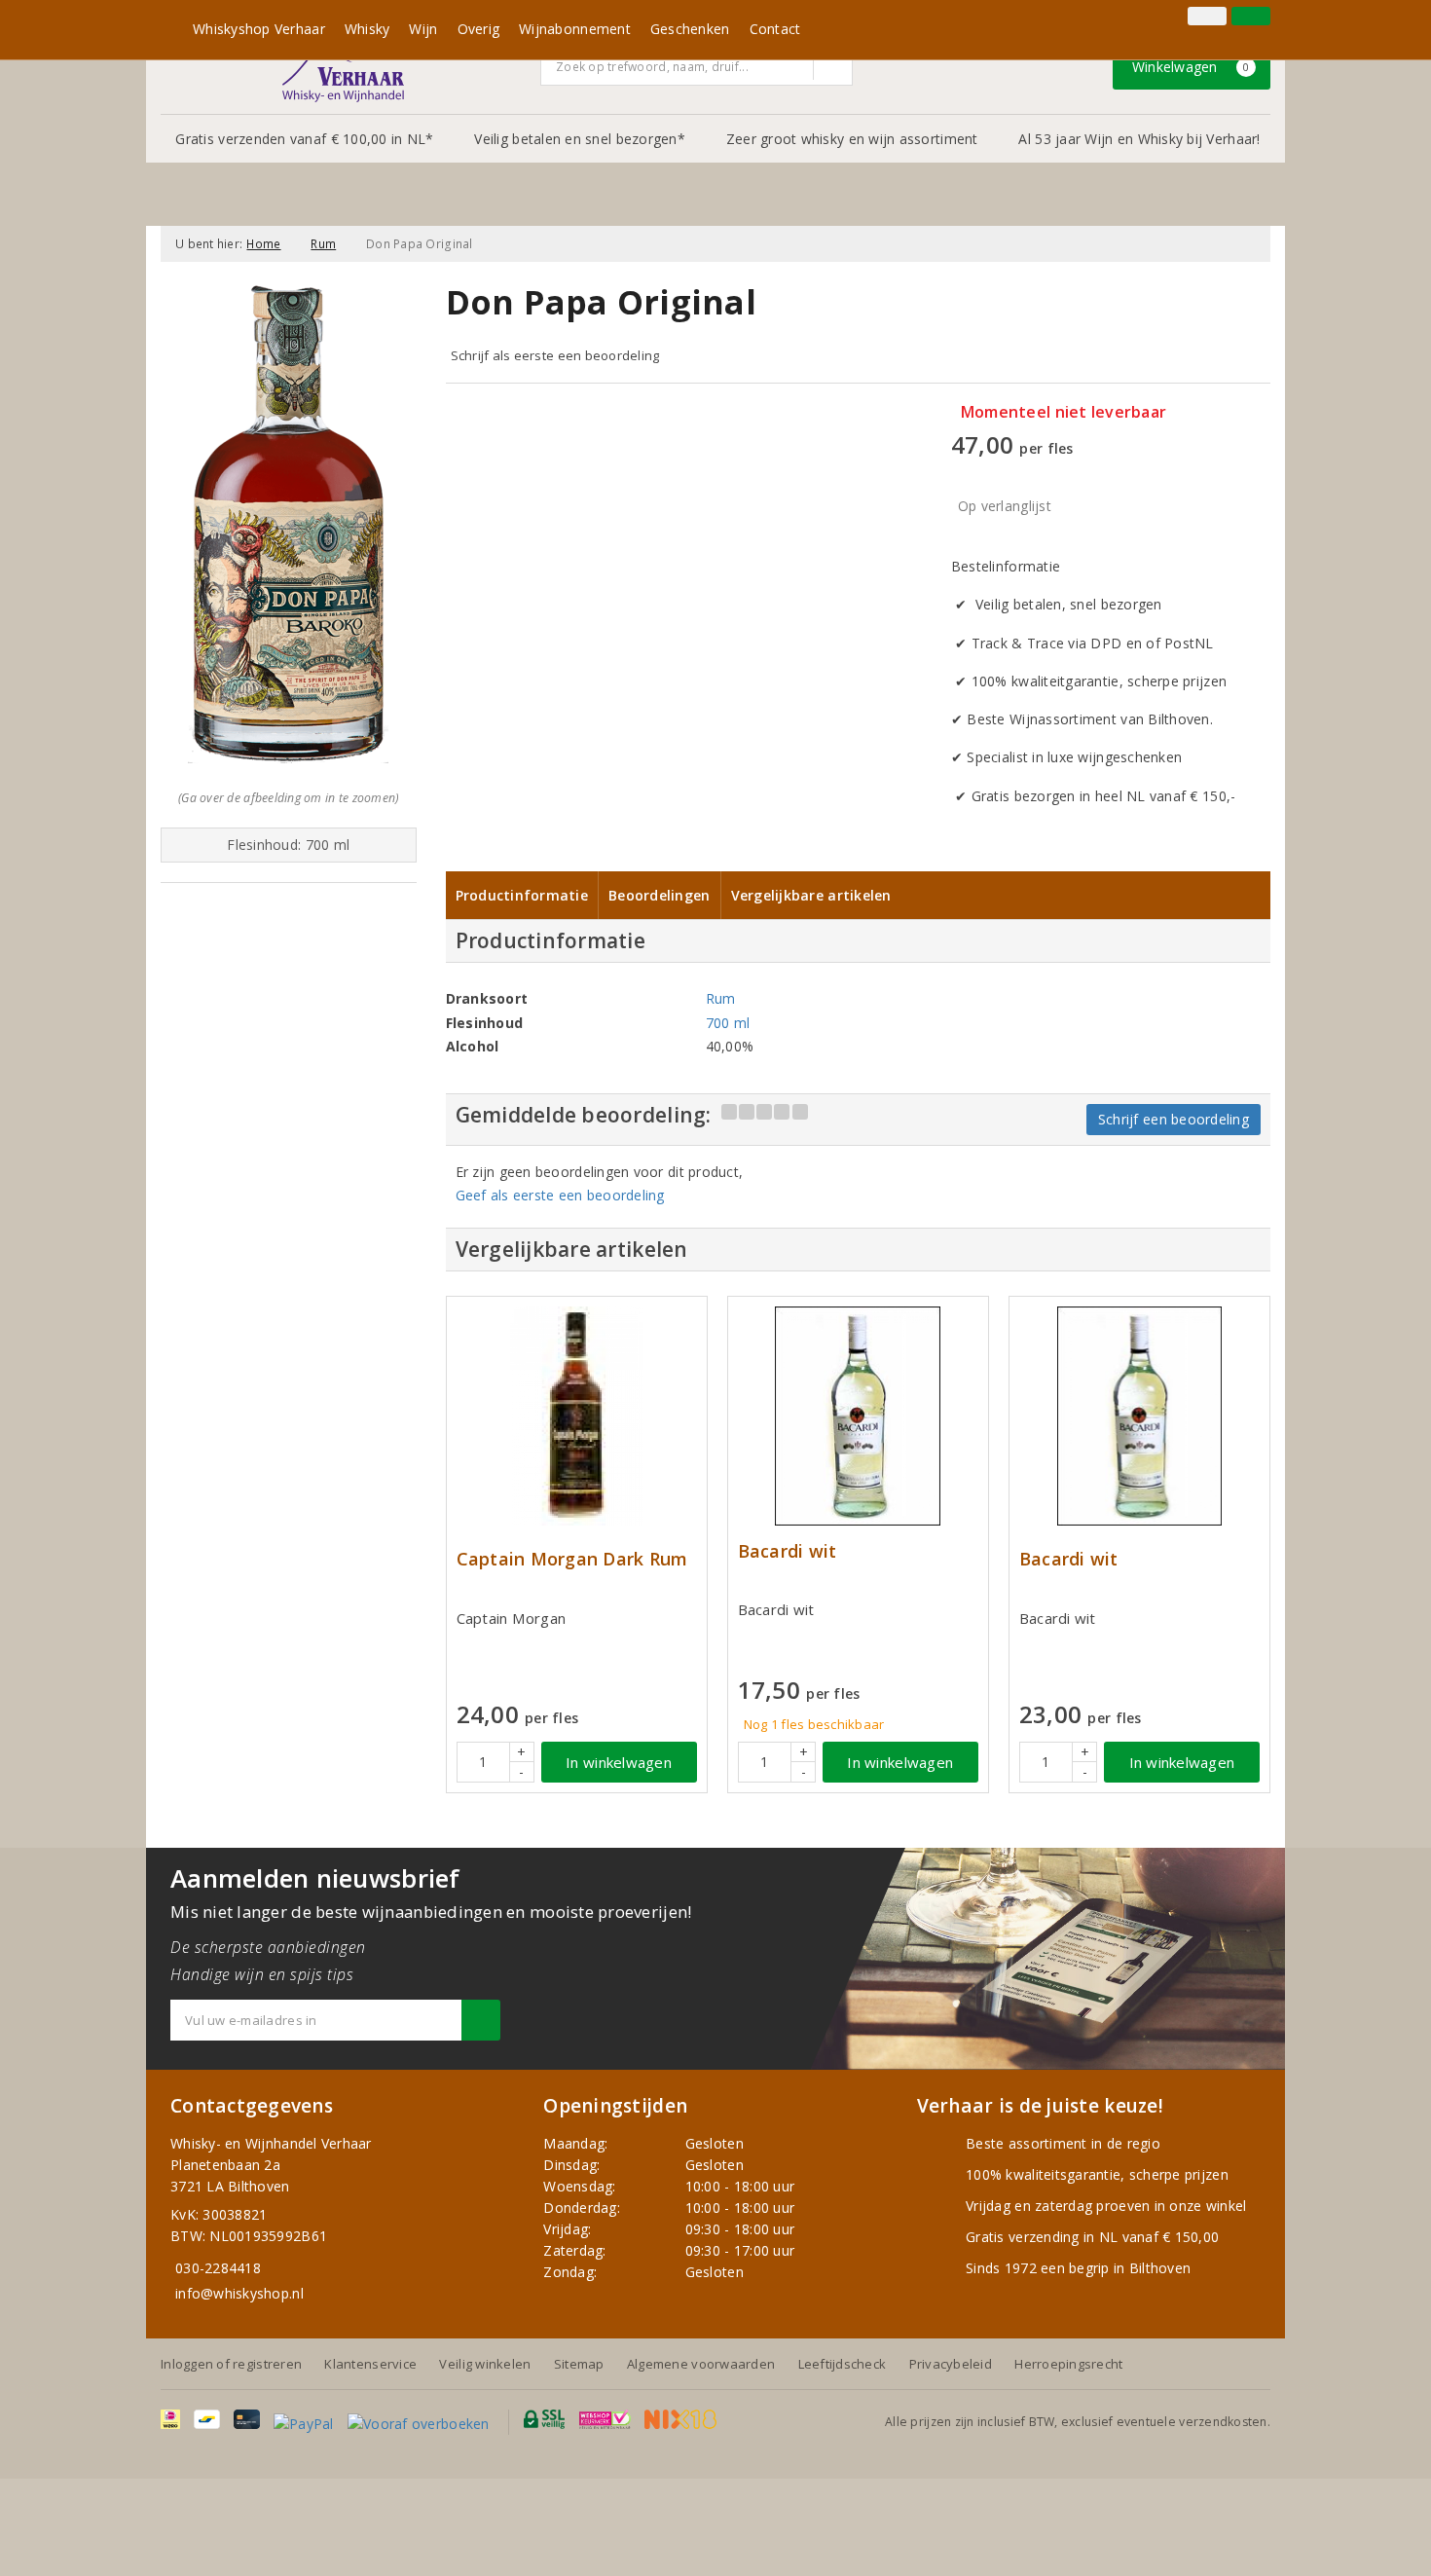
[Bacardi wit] (858, 1416)
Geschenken (690, 29)
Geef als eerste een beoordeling (560, 1195)
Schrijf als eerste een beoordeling (555, 355)
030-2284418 (218, 2268)
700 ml (728, 1023)
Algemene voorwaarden (701, 2364)
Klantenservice (370, 2364)
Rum (323, 244)
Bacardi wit (788, 1551)
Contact (775, 29)
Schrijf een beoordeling (1174, 1119)
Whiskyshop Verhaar (259, 29)
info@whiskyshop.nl (239, 2293)
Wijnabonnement (575, 29)
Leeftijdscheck (843, 2364)
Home (263, 244)
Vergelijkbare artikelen (811, 895)
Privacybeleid (951, 2364)
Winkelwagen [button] (1191, 67)
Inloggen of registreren (231, 2364)
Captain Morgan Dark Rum (572, 1559)
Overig (479, 29)
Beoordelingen (659, 895)
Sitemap (579, 2364)
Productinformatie (522, 895)
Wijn (423, 29)
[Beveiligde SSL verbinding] (605, 2419)
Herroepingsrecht (1068, 2364)
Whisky (367, 29)
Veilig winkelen (485, 2364)
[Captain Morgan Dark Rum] (577, 1416)
